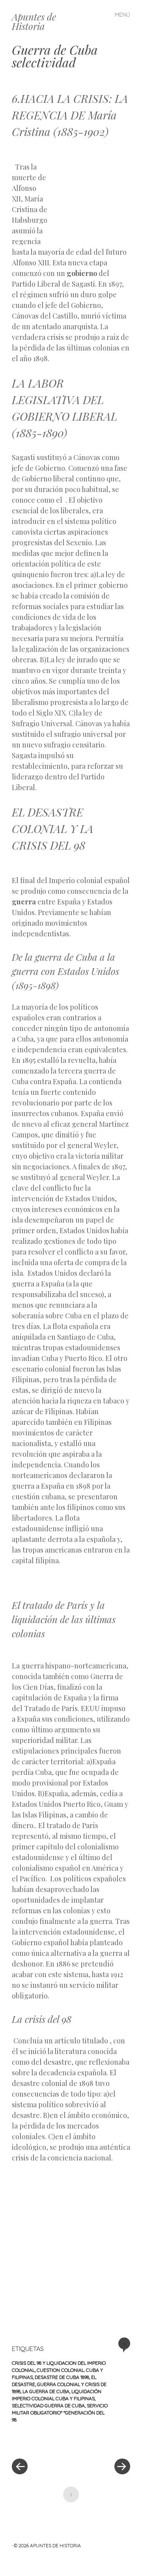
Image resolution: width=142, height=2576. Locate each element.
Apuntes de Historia (34, 21)
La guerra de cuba (46, 2391)
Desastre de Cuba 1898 (62, 2377)
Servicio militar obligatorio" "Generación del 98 (60, 2413)
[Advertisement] (89, 192)
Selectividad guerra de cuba (48, 2405)
